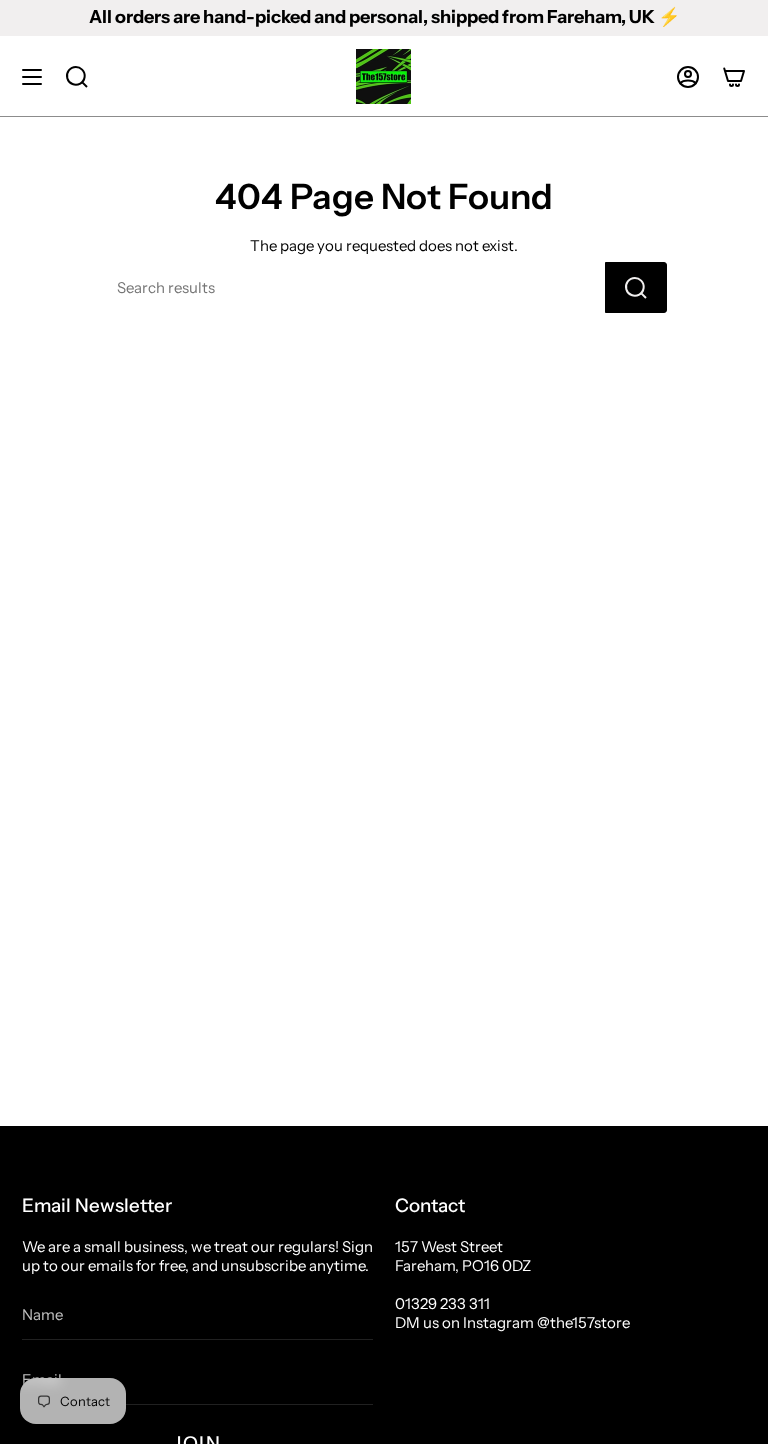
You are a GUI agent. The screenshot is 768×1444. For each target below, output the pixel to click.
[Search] (636, 287)
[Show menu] (32, 76)
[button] (77, 76)
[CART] (734, 76)
